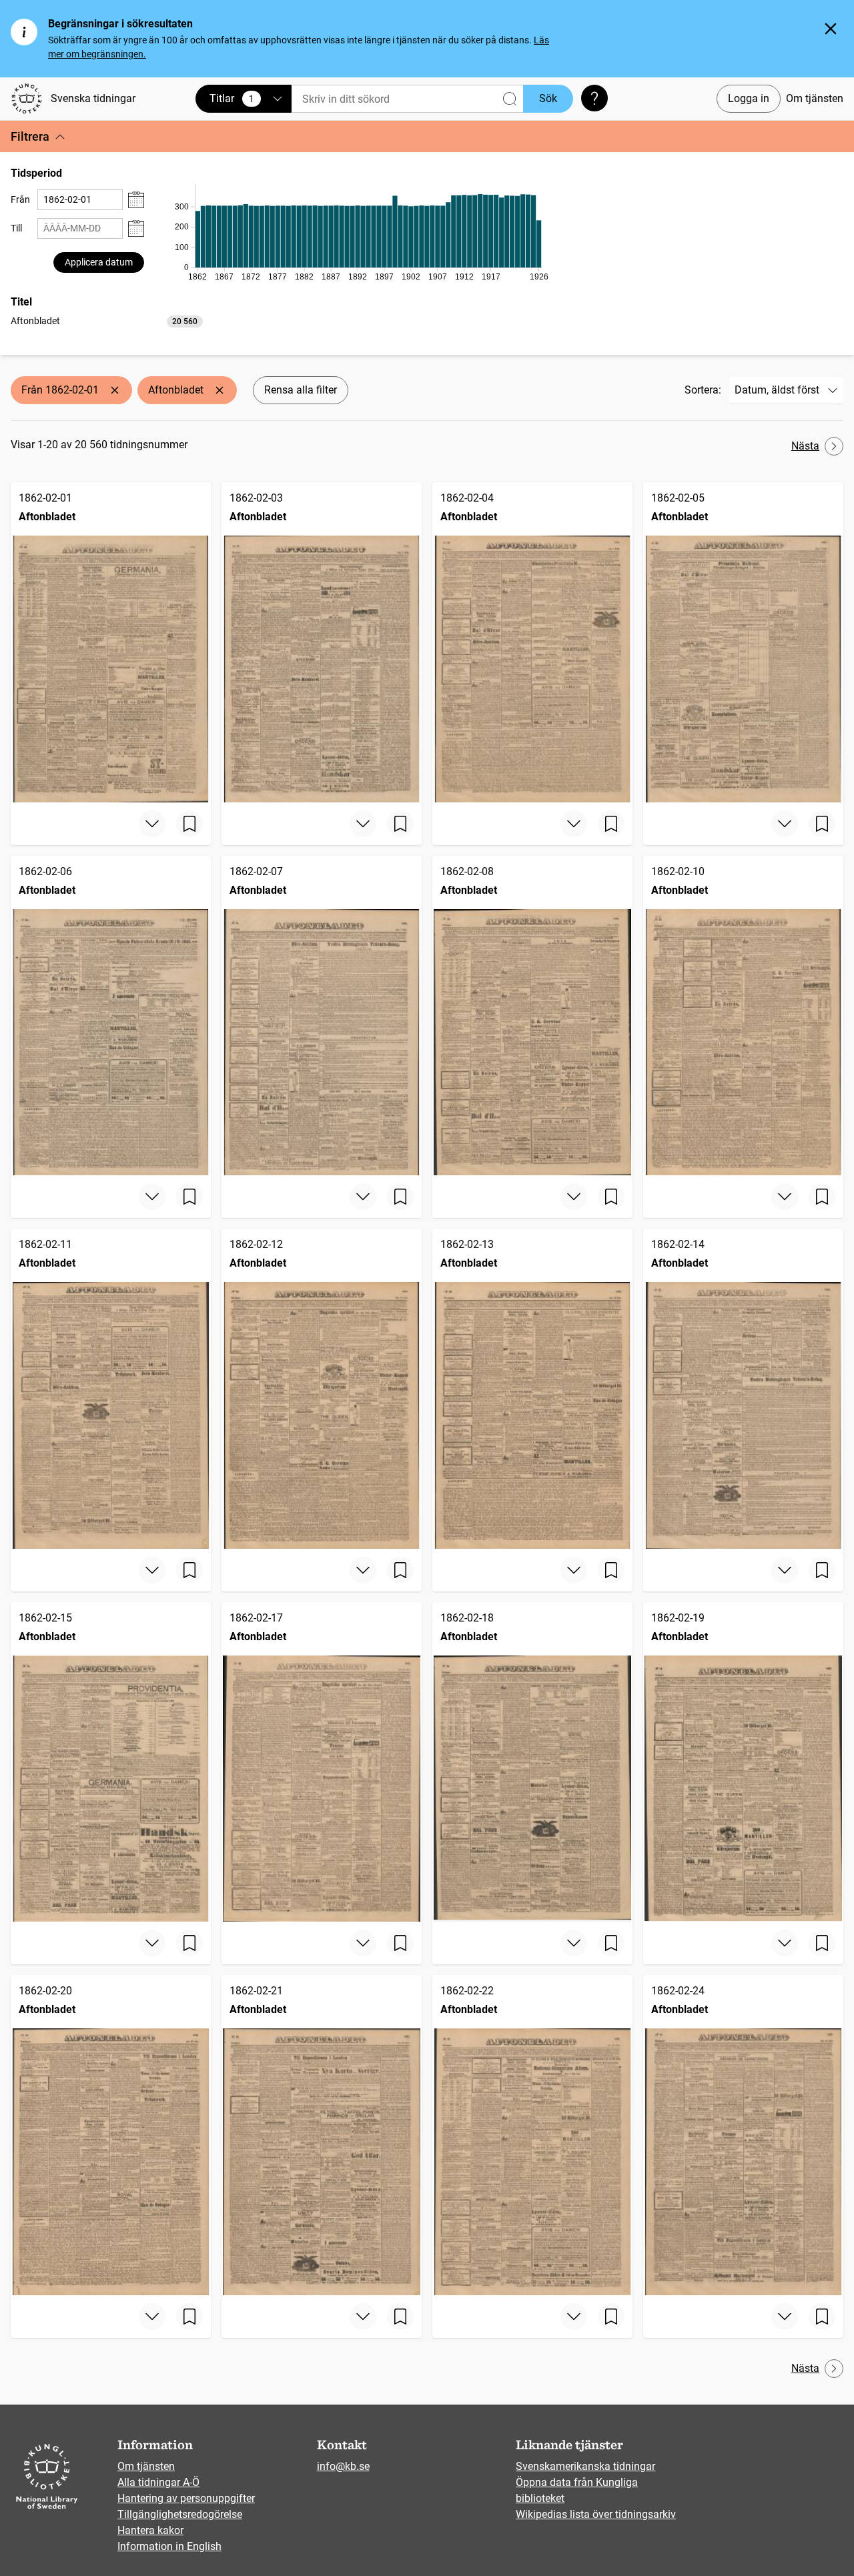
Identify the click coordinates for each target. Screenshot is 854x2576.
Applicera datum (99, 262)
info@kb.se (343, 2466)
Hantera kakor (150, 2530)
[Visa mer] (152, 824)
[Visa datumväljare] (136, 200)
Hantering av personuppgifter (186, 2498)
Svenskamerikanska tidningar (585, 2466)
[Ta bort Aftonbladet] (220, 390)
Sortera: (703, 390)
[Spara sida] (189, 824)
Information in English (169, 2546)
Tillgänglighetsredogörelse (180, 2514)
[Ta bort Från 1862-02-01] (115, 390)
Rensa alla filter (301, 390)
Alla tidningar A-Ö (158, 2482)
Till (16, 228)
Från (20, 199)
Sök (548, 98)
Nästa (805, 446)
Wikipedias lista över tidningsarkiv (596, 2514)
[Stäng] (831, 29)
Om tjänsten (815, 98)
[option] (107, 321)
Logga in (749, 98)
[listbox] (107, 320)
